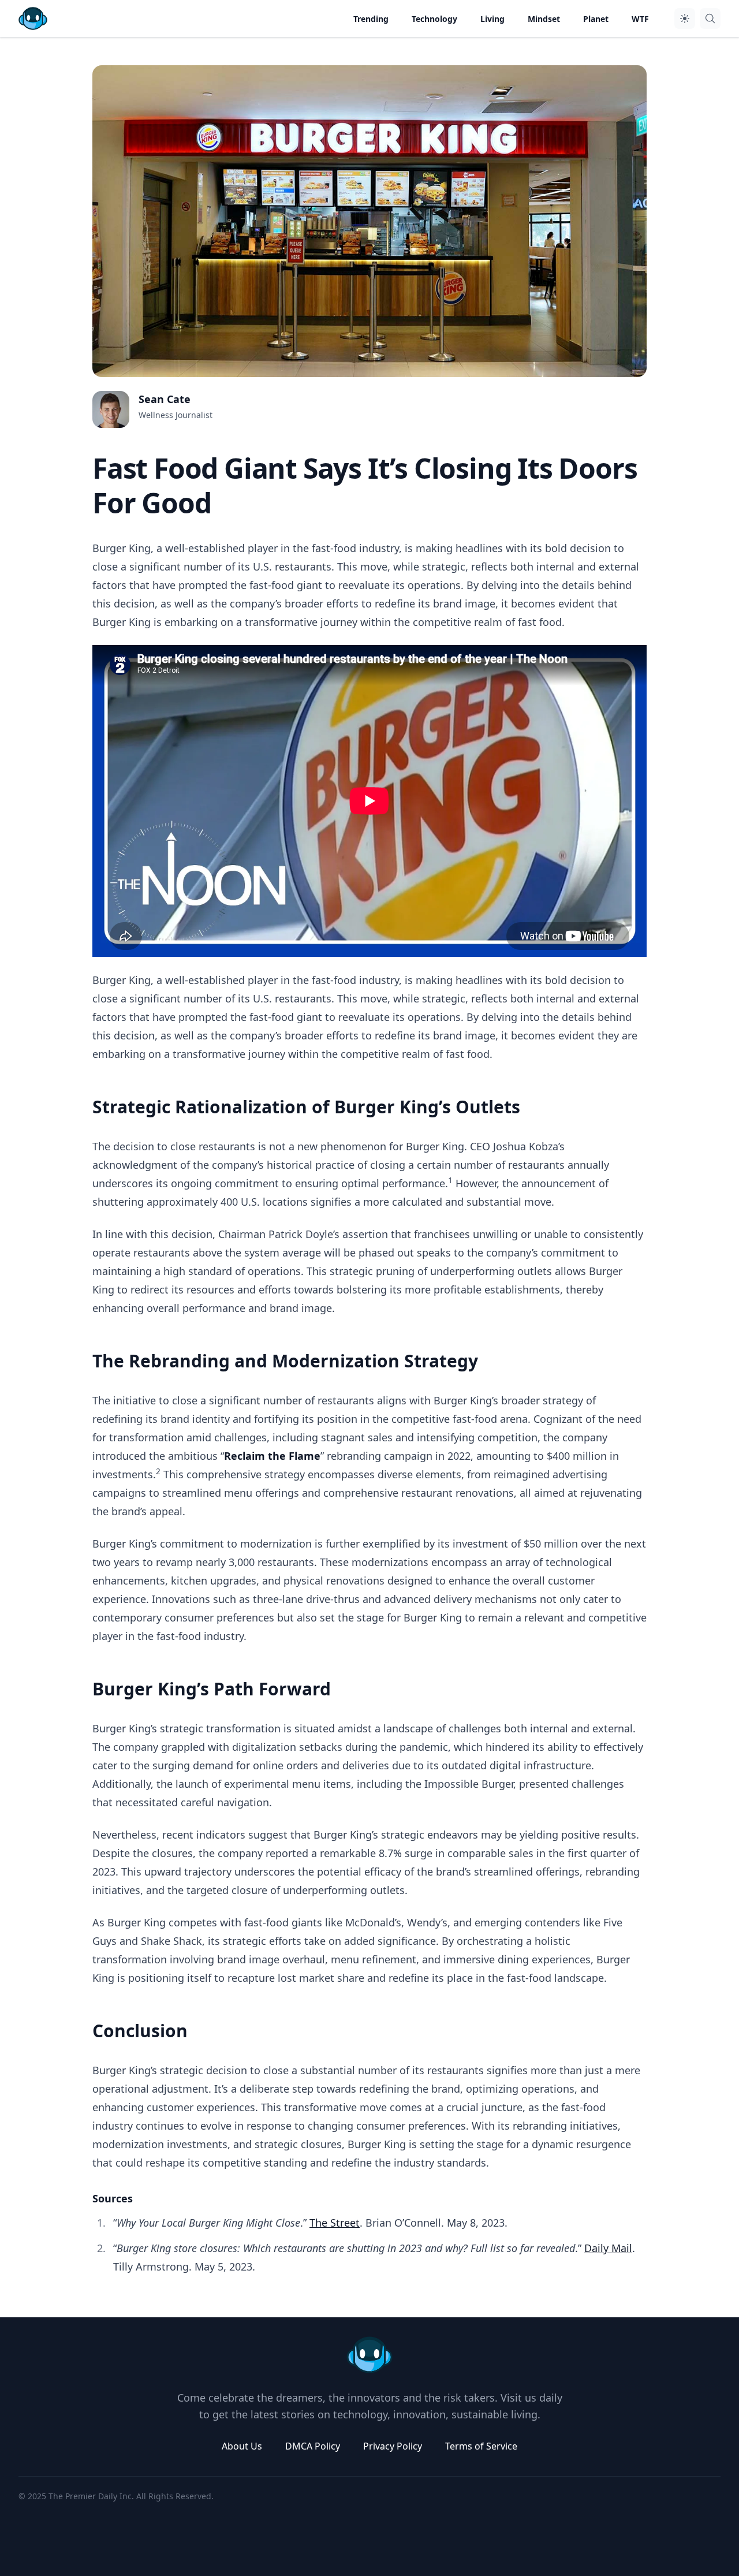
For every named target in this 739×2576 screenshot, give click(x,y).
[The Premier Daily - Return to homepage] (369, 2355)
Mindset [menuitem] (544, 19)
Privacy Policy (393, 2446)
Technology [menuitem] (434, 19)
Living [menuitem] (492, 19)
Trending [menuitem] (371, 19)
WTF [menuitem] (640, 19)
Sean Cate (165, 399)
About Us (242, 2446)
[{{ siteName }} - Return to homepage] (33, 18)
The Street (335, 2223)
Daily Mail (608, 2248)
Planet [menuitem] (596, 19)
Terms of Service (481, 2446)
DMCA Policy (313, 2446)
